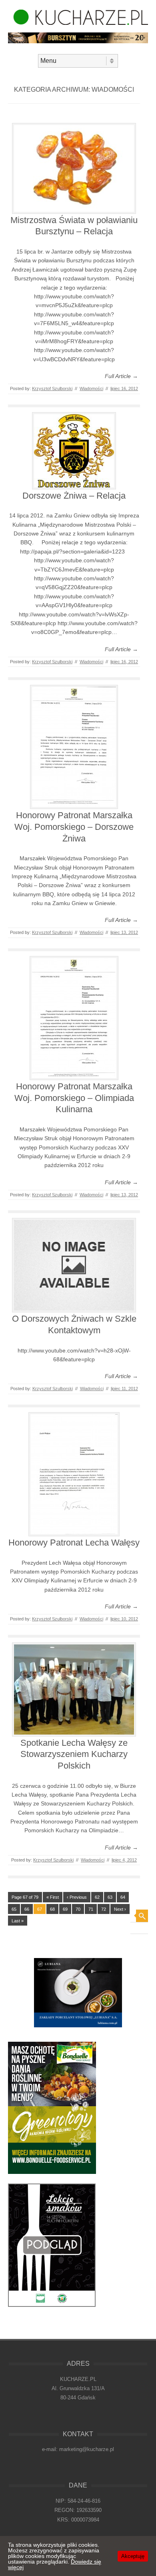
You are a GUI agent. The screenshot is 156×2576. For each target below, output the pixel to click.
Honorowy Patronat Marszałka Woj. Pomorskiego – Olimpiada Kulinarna (74, 1098)
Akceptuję (133, 2556)
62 (97, 1897)
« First (53, 1897)
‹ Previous (77, 1897)
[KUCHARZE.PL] (78, 23)
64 (123, 1897)
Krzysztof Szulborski (52, 388)
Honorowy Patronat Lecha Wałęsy (74, 1543)
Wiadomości (91, 388)
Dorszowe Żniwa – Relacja (74, 496)
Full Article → (121, 376)
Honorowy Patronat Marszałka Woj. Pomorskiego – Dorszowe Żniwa (74, 827)
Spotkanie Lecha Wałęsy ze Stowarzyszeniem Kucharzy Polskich (74, 1754)
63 (110, 1897)
